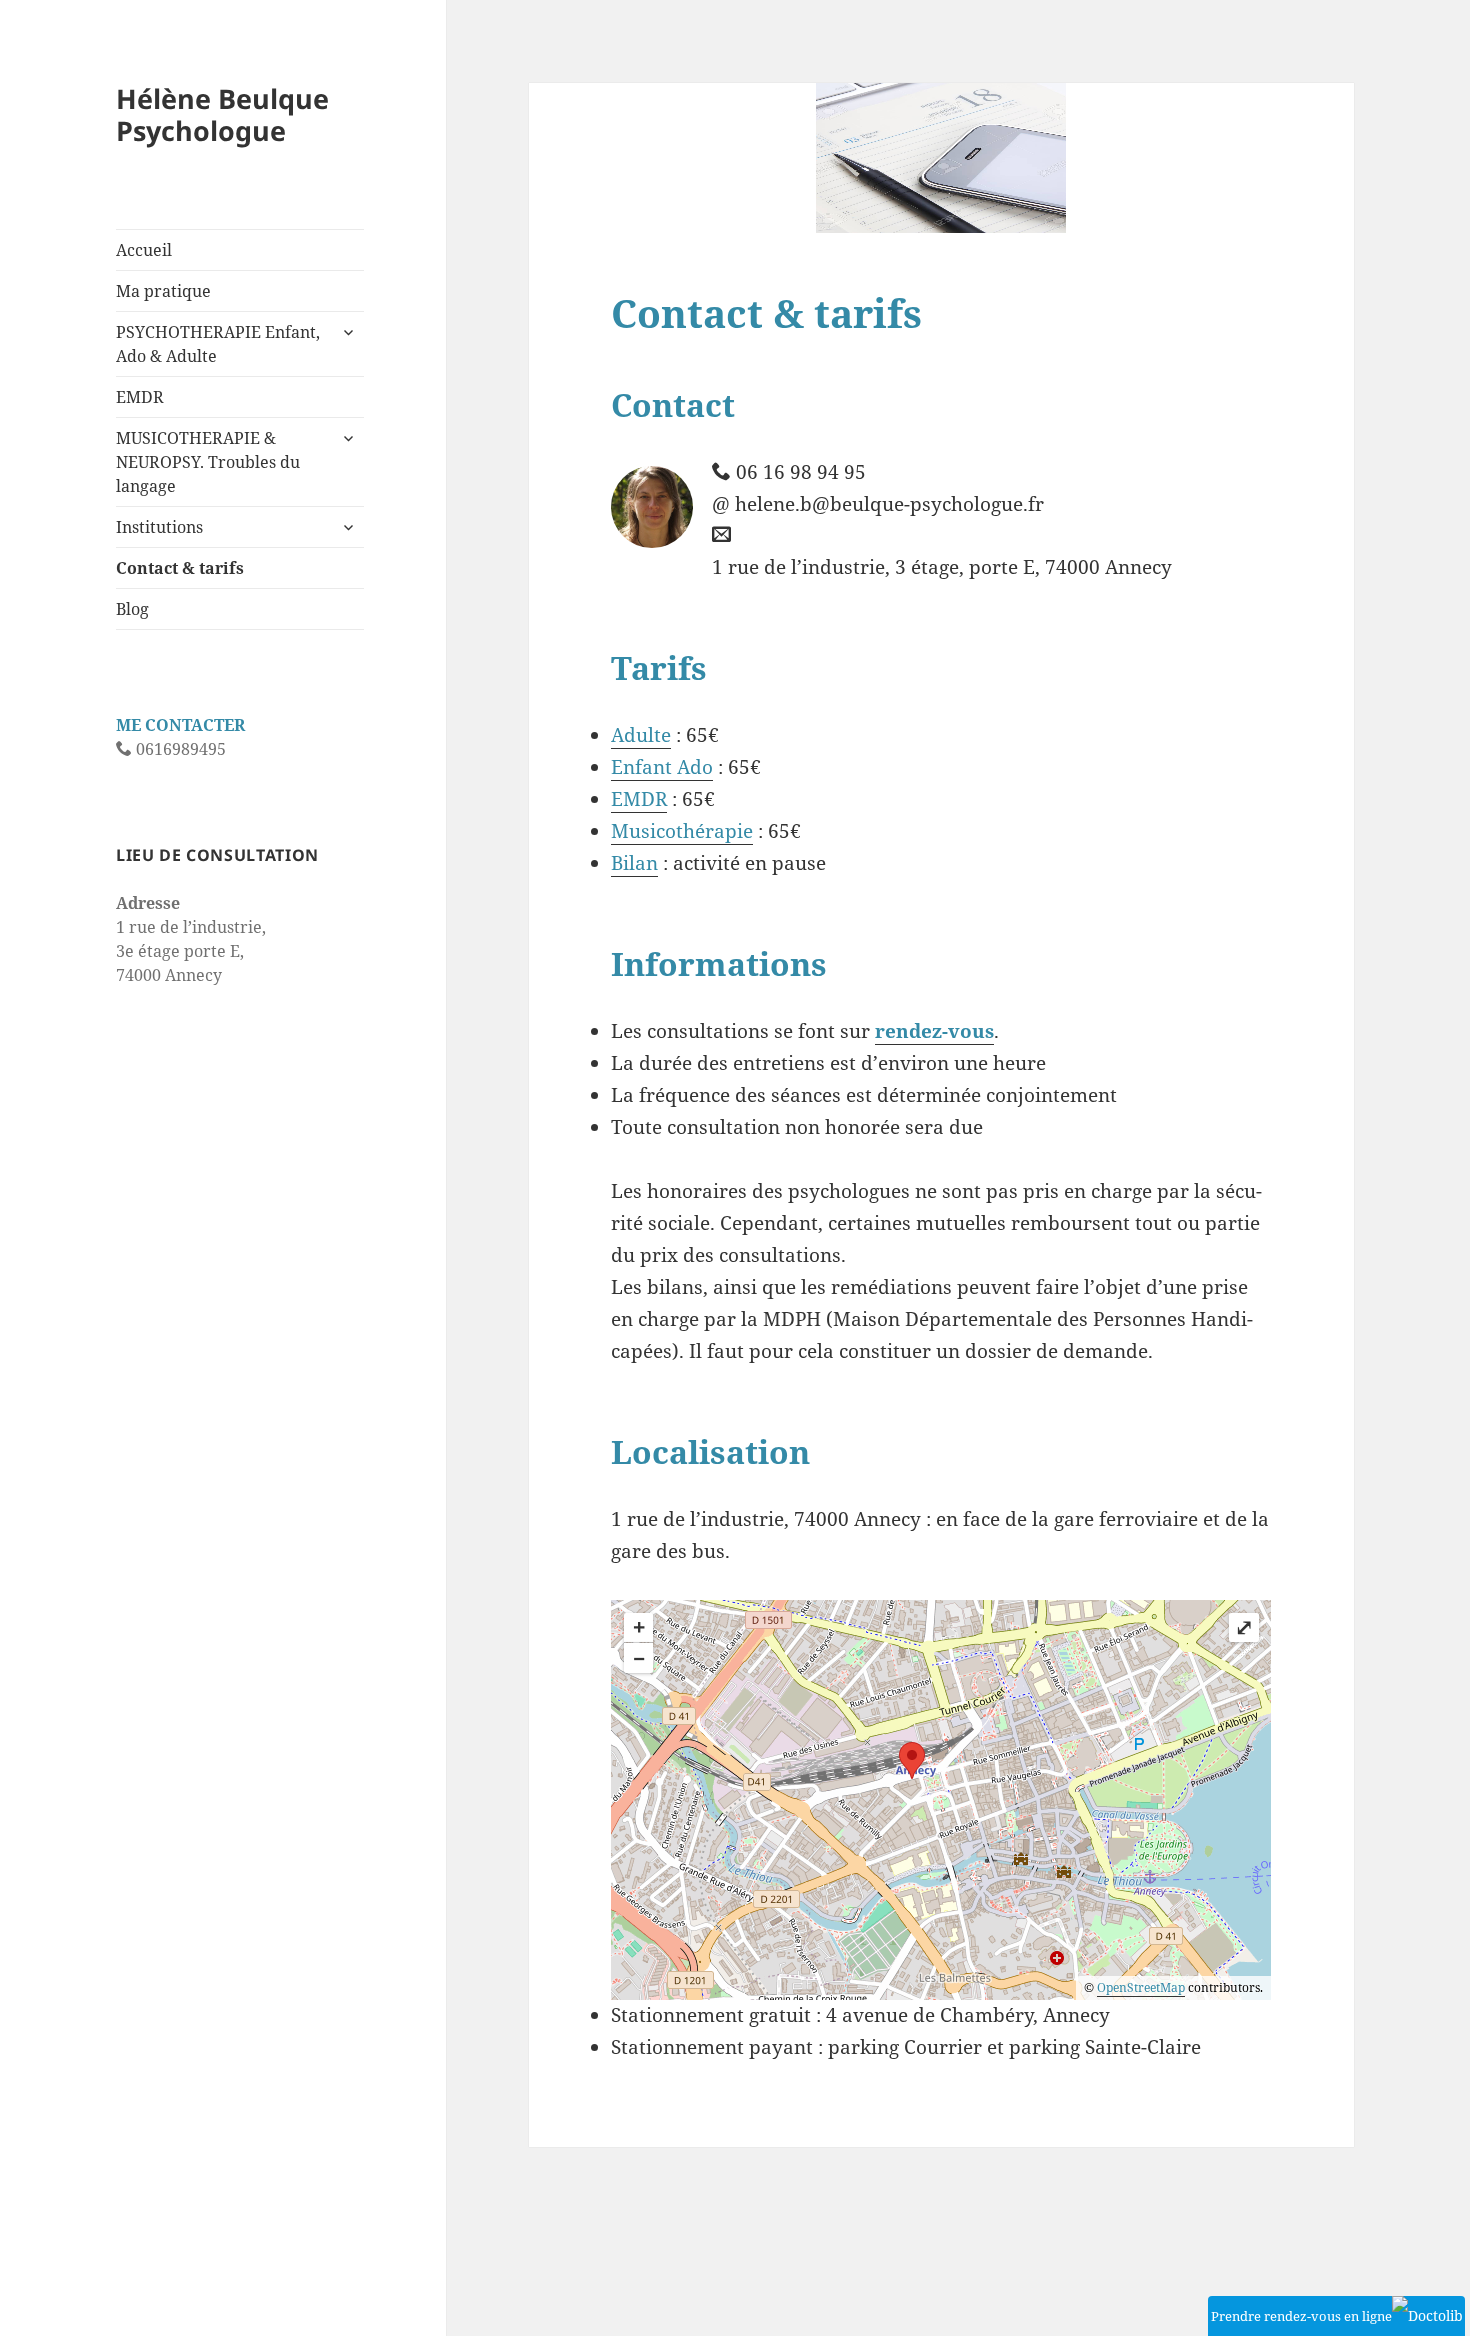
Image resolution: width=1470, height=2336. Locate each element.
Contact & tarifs (180, 568)
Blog (132, 609)
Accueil (144, 250)
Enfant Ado (662, 767)
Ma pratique (163, 291)
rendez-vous (934, 1031)
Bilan (634, 863)
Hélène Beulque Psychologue (222, 114)
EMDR (140, 397)
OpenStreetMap (1141, 1987)
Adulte (641, 735)
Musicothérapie (682, 831)
